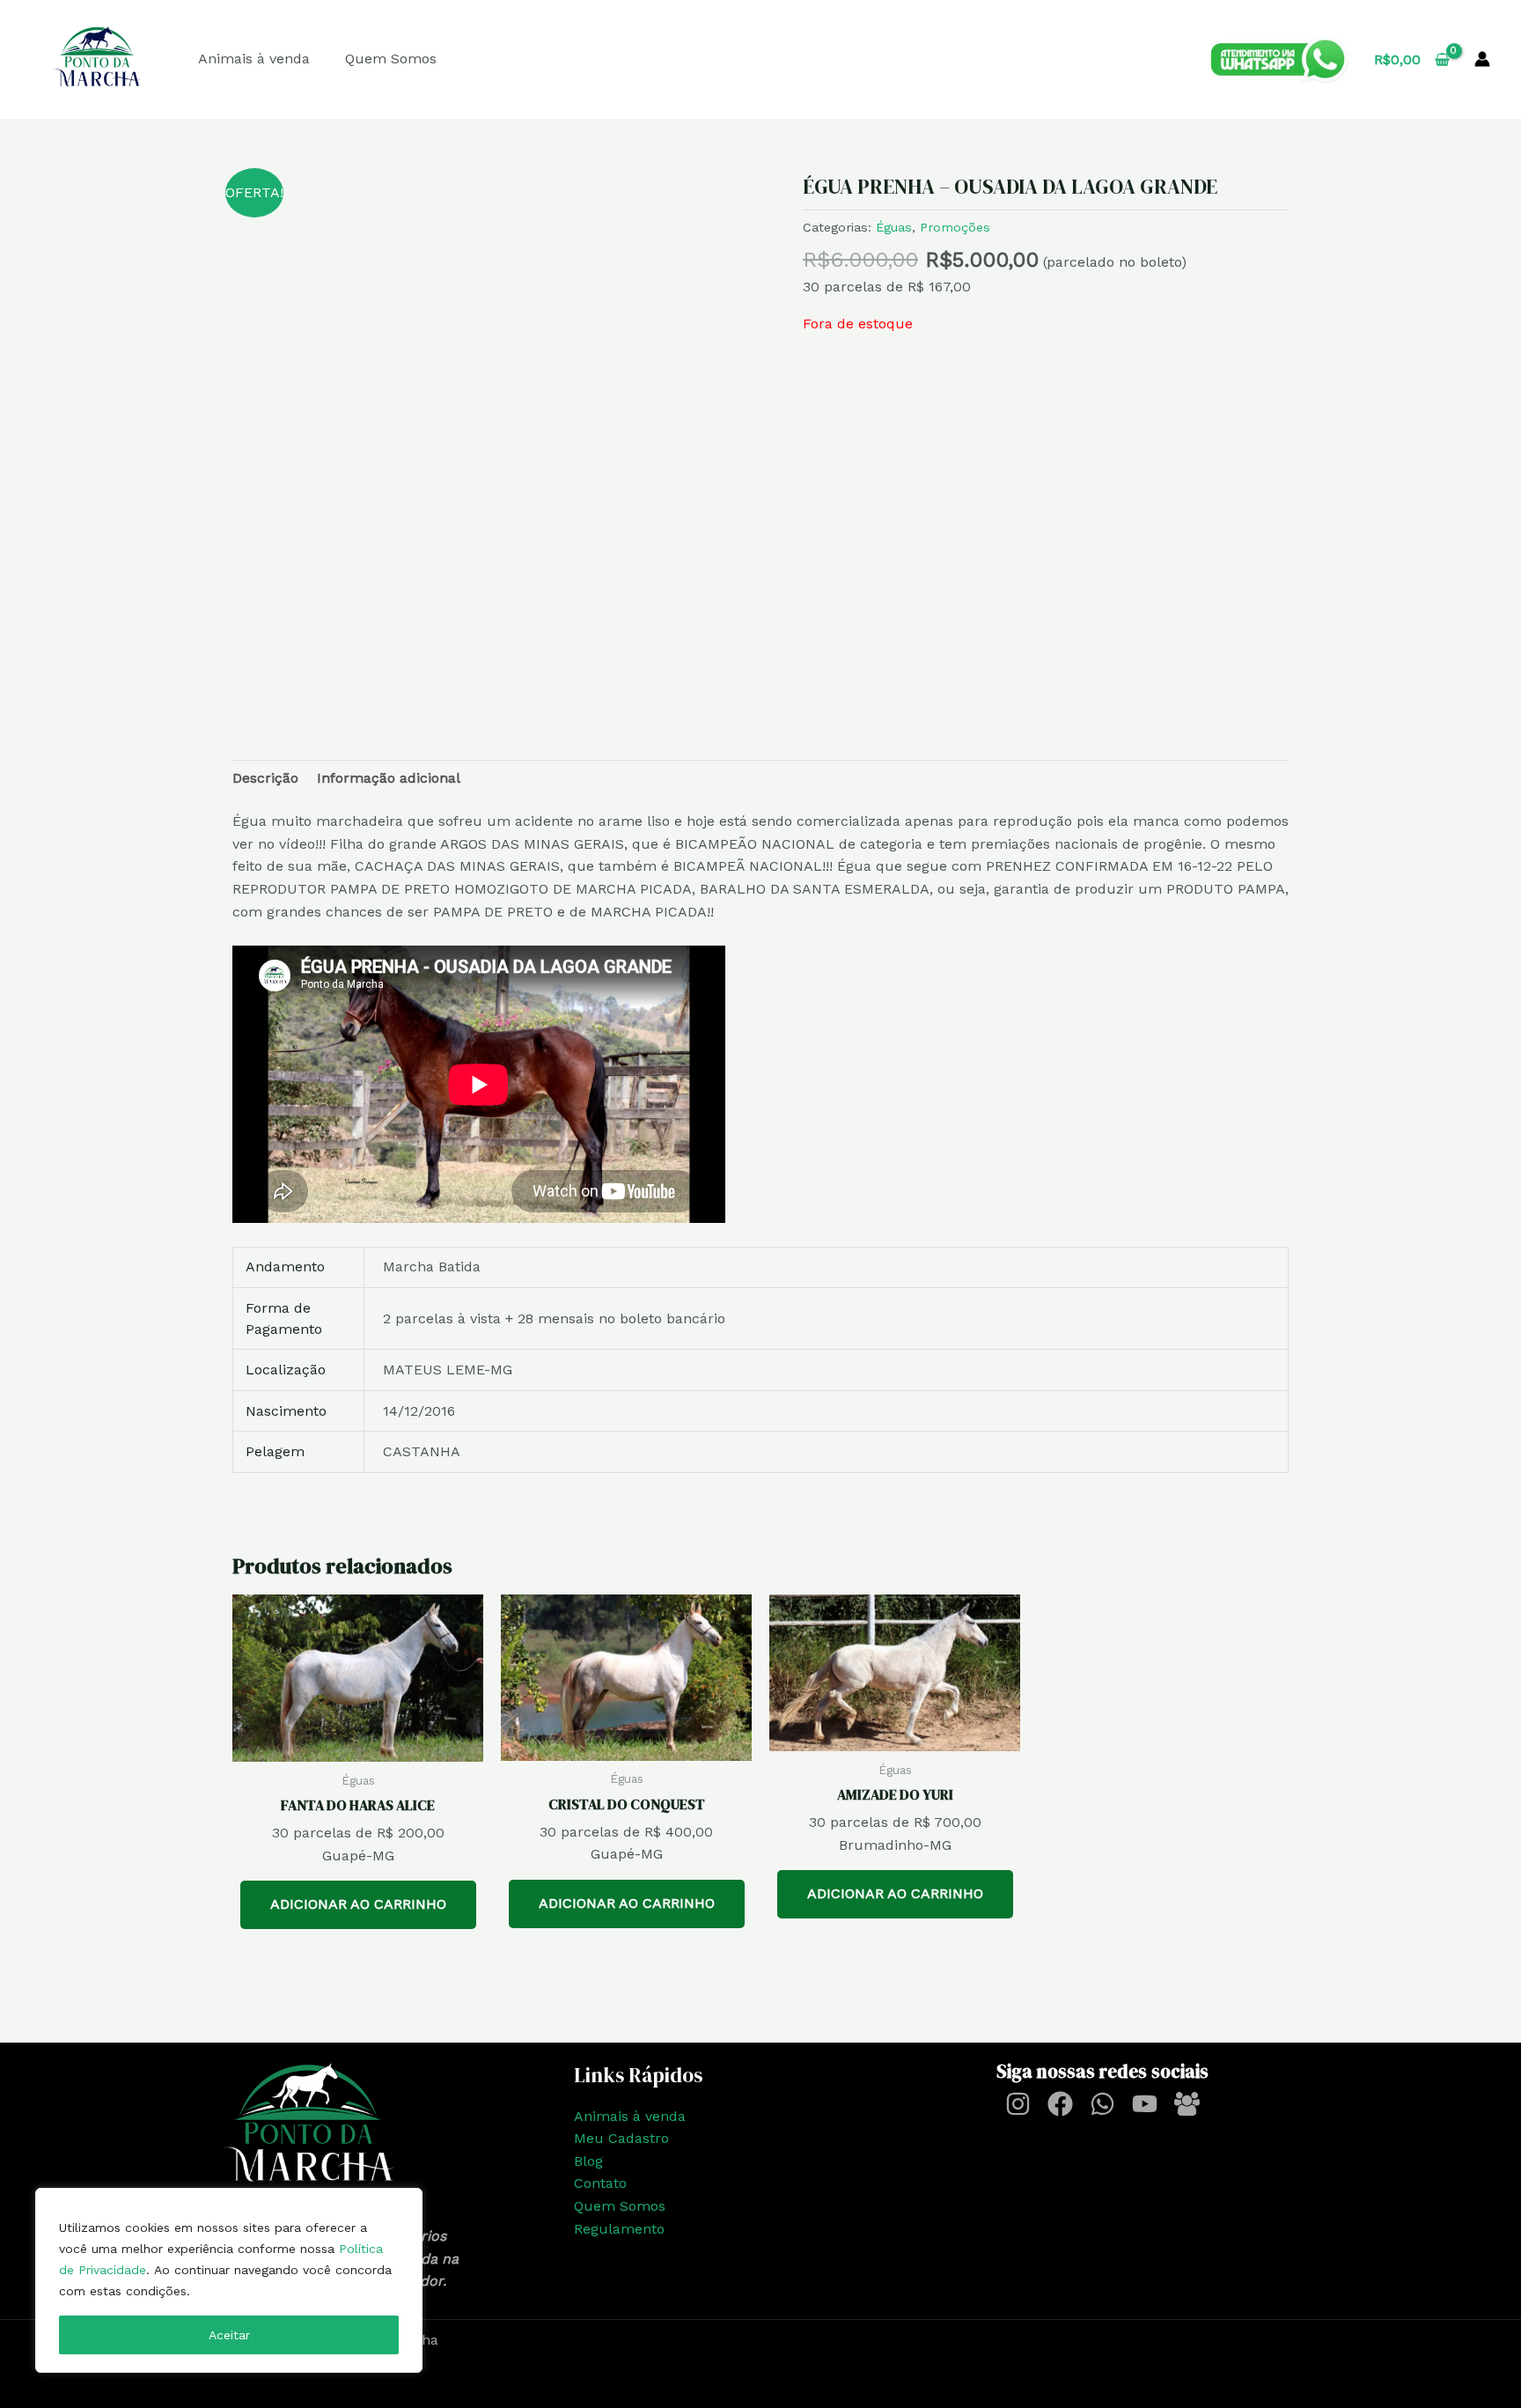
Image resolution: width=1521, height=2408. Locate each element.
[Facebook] (1060, 2104)
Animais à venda (254, 59)
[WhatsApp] (1102, 2104)
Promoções (955, 227)
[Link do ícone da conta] (1482, 59)
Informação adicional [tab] (389, 778)
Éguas (894, 227)
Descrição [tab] (265, 778)
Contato (600, 2183)
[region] (229, 2280)
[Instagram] (1018, 2104)
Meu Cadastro (621, 2138)
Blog (588, 2161)
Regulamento (619, 2229)
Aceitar (229, 2335)
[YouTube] (1145, 2104)
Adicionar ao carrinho (358, 1904)
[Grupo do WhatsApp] (1187, 2104)
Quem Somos (391, 59)
